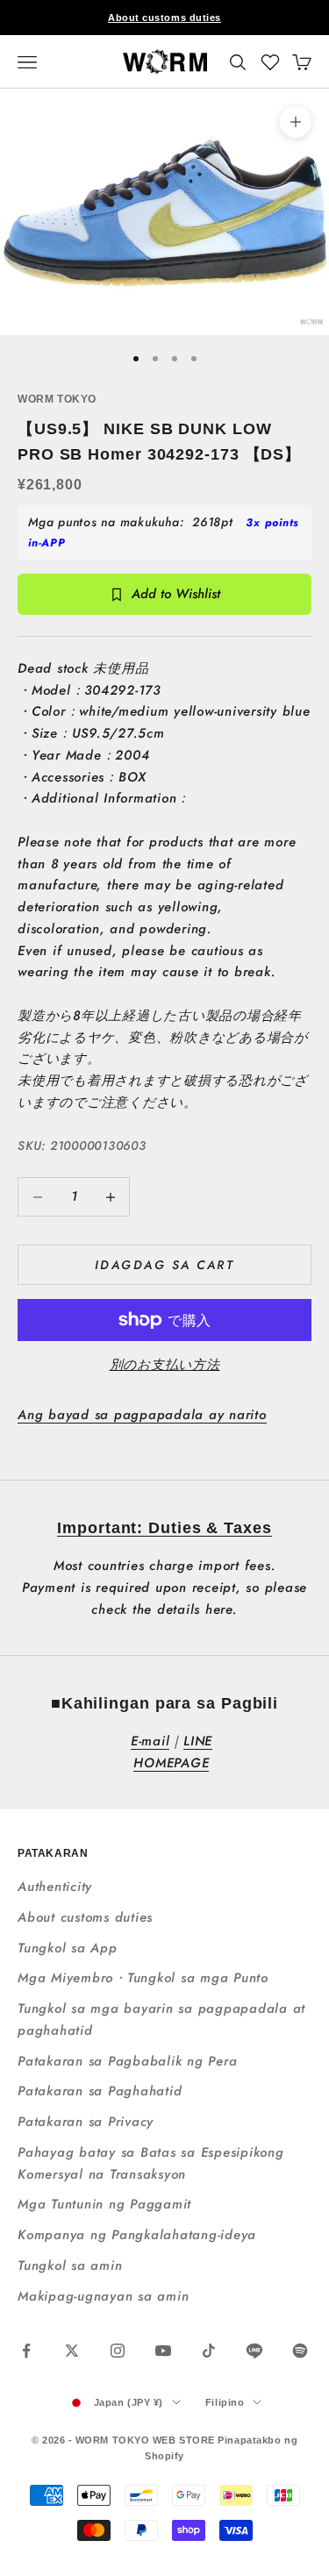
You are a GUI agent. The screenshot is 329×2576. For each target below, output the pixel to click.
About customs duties (164, 18)
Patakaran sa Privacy (86, 2122)
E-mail (150, 1741)
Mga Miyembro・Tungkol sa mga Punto (143, 1978)
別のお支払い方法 (165, 1365)
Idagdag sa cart (165, 1265)
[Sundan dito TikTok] (209, 2351)
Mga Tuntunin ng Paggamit (104, 2204)
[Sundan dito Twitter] (72, 2351)
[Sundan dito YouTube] (163, 2351)
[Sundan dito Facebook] (26, 2351)
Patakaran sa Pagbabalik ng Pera (127, 2061)
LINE (198, 1741)
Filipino (225, 2402)
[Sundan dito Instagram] (118, 2351)
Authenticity (55, 1887)
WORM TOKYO (57, 399)
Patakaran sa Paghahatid (100, 2091)
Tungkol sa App (68, 1948)
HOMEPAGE (171, 1763)
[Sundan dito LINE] (254, 2351)
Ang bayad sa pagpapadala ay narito (142, 1415)
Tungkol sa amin (70, 2266)
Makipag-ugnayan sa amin (103, 2296)
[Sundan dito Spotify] (300, 2351)
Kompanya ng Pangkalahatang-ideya (137, 2235)
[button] (270, 62)
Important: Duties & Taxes (164, 1528)
